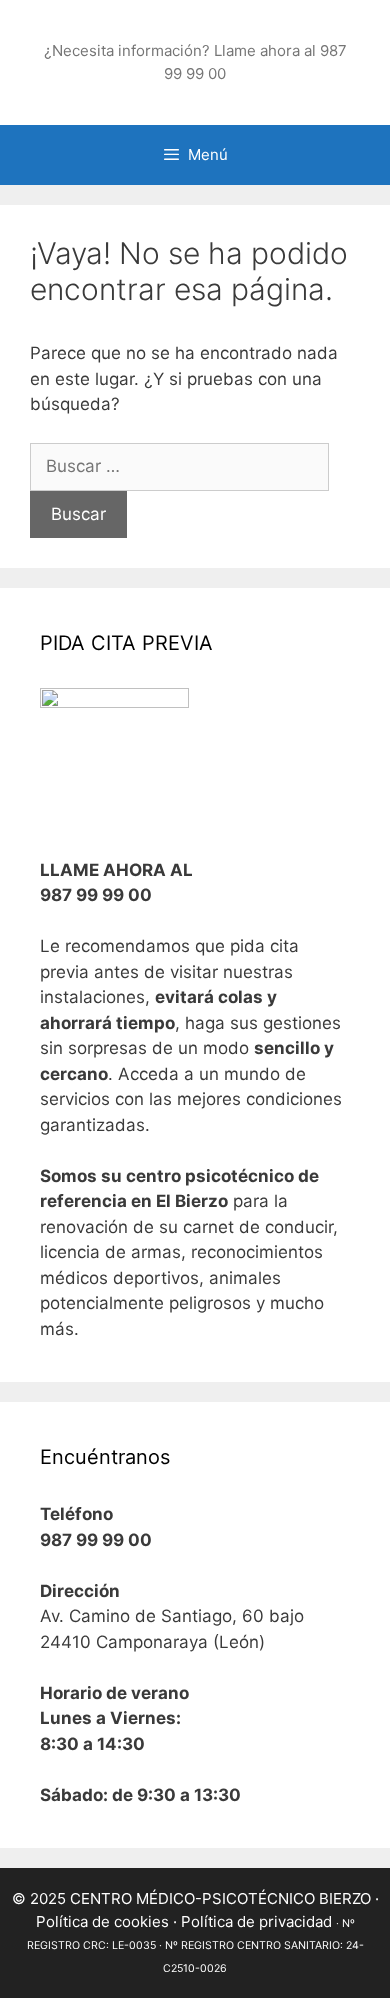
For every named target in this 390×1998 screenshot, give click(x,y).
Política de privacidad (256, 1921)
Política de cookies (102, 1921)
